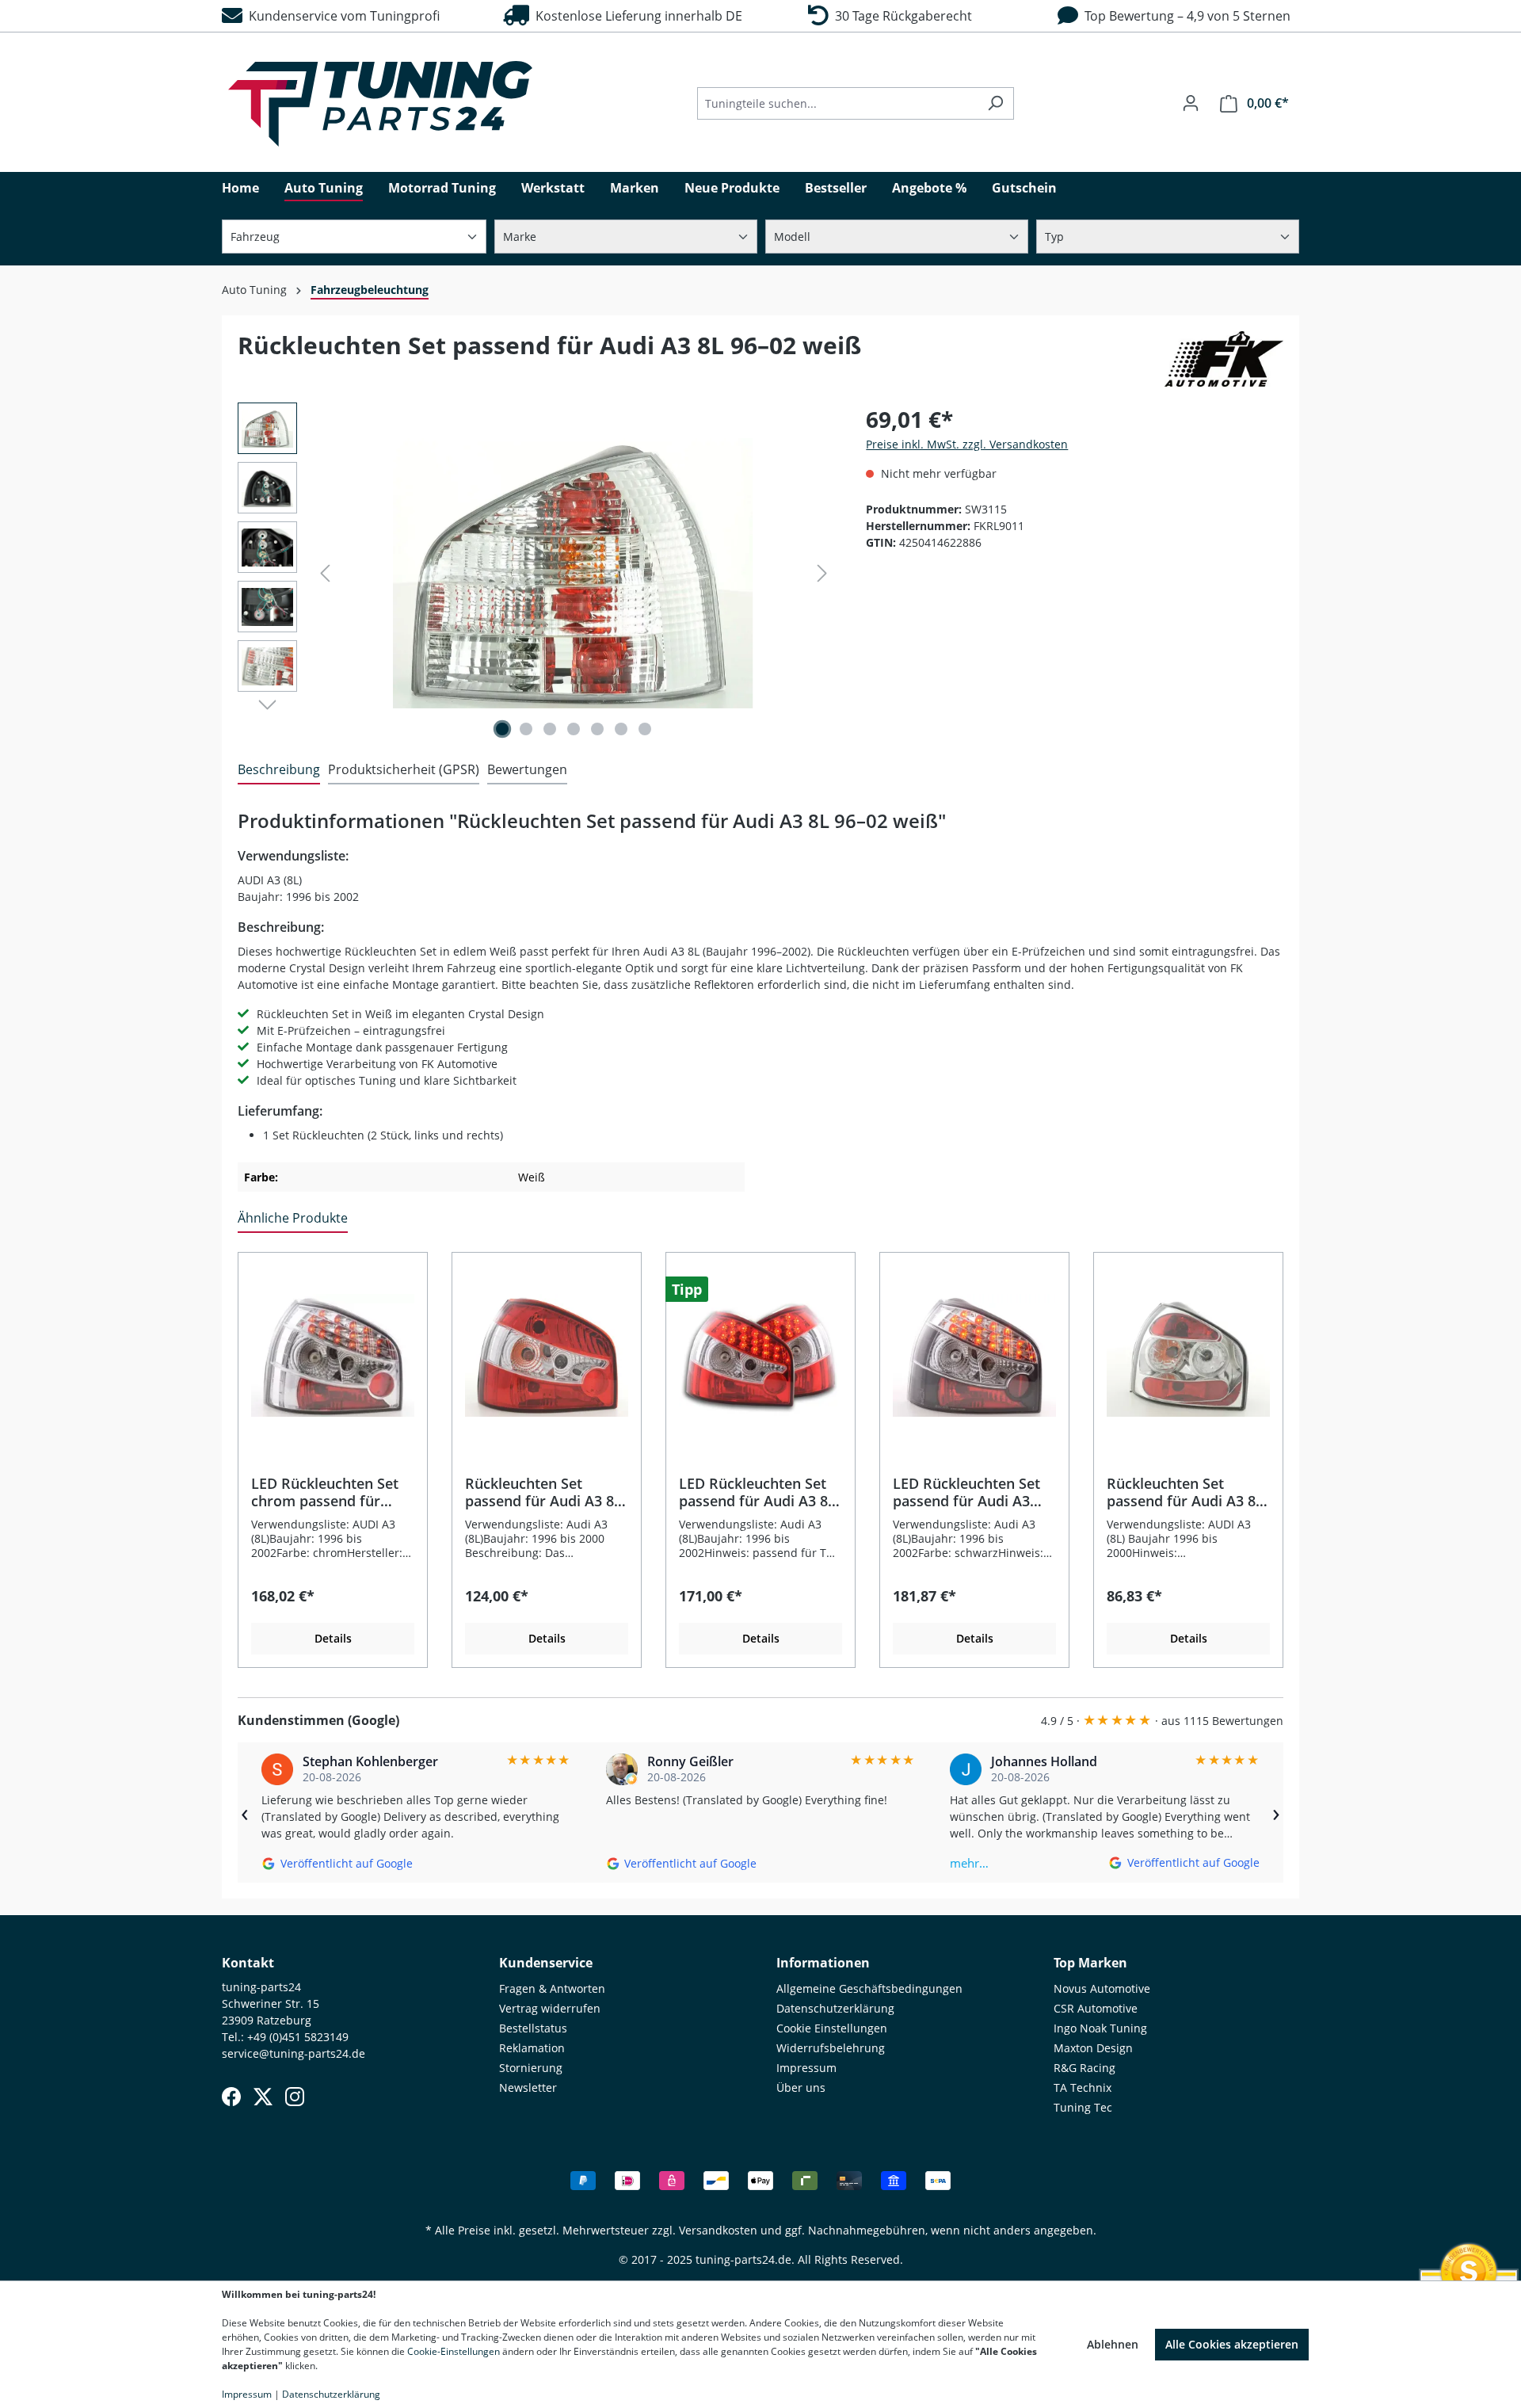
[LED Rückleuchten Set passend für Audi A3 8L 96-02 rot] (760, 1356)
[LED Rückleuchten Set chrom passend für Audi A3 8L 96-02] (333, 1356)
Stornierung (531, 2068)
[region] (536, 573)
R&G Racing (1085, 2068)
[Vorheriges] (325, 573)
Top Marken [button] (1090, 1963)
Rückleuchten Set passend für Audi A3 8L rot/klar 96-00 (543, 1492)
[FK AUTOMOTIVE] (1224, 359)
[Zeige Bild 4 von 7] (574, 729)
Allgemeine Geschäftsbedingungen (869, 1988)
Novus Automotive (1102, 1988)
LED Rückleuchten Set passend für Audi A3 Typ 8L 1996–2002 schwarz (966, 1492)
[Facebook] (231, 2097)
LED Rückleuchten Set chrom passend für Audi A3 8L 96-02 (325, 1492)
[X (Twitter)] (263, 2097)
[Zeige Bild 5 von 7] (597, 729)
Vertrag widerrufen (550, 2008)
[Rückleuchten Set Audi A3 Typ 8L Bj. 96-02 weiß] (574, 573)
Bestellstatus (533, 2028)
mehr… (969, 1863)
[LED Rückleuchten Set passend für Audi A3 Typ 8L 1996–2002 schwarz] (974, 1356)
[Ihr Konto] (1191, 103)
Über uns (801, 2087)
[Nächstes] (822, 573)
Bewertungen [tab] (527, 769)
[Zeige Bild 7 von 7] (645, 729)
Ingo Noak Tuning (1100, 2028)
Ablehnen (1113, 2344)
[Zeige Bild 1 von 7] (502, 729)
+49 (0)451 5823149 (298, 2037)
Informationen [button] (823, 1963)
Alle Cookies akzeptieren (1232, 2344)
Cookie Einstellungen (832, 2028)
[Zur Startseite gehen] (380, 104)
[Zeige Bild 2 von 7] (526, 729)
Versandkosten (718, 2230)
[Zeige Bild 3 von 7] (550, 729)
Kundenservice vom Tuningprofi (341, 16)
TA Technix (1083, 2087)
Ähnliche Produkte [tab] (293, 1218)
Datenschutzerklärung (835, 2008)
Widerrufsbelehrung (831, 2048)
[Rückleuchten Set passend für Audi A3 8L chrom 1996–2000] (1188, 1356)
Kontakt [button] (248, 1963)
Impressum (806, 2068)
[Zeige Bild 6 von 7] (621, 729)
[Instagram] (295, 2097)
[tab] (279, 770)
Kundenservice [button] (546, 1963)
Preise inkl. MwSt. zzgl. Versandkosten (967, 444)
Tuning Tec (1083, 2107)
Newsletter (528, 2087)
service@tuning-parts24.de (294, 2053)
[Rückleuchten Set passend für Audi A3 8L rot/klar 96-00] (547, 1356)
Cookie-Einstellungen (454, 2351)
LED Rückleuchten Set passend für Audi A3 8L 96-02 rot (757, 1492)
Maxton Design (1093, 2048)
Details (333, 1638)
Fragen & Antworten (552, 1988)
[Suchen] (995, 103)
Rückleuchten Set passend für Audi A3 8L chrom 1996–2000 (1185, 1492)
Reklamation (532, 2048)
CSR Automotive (1096, 2008)
